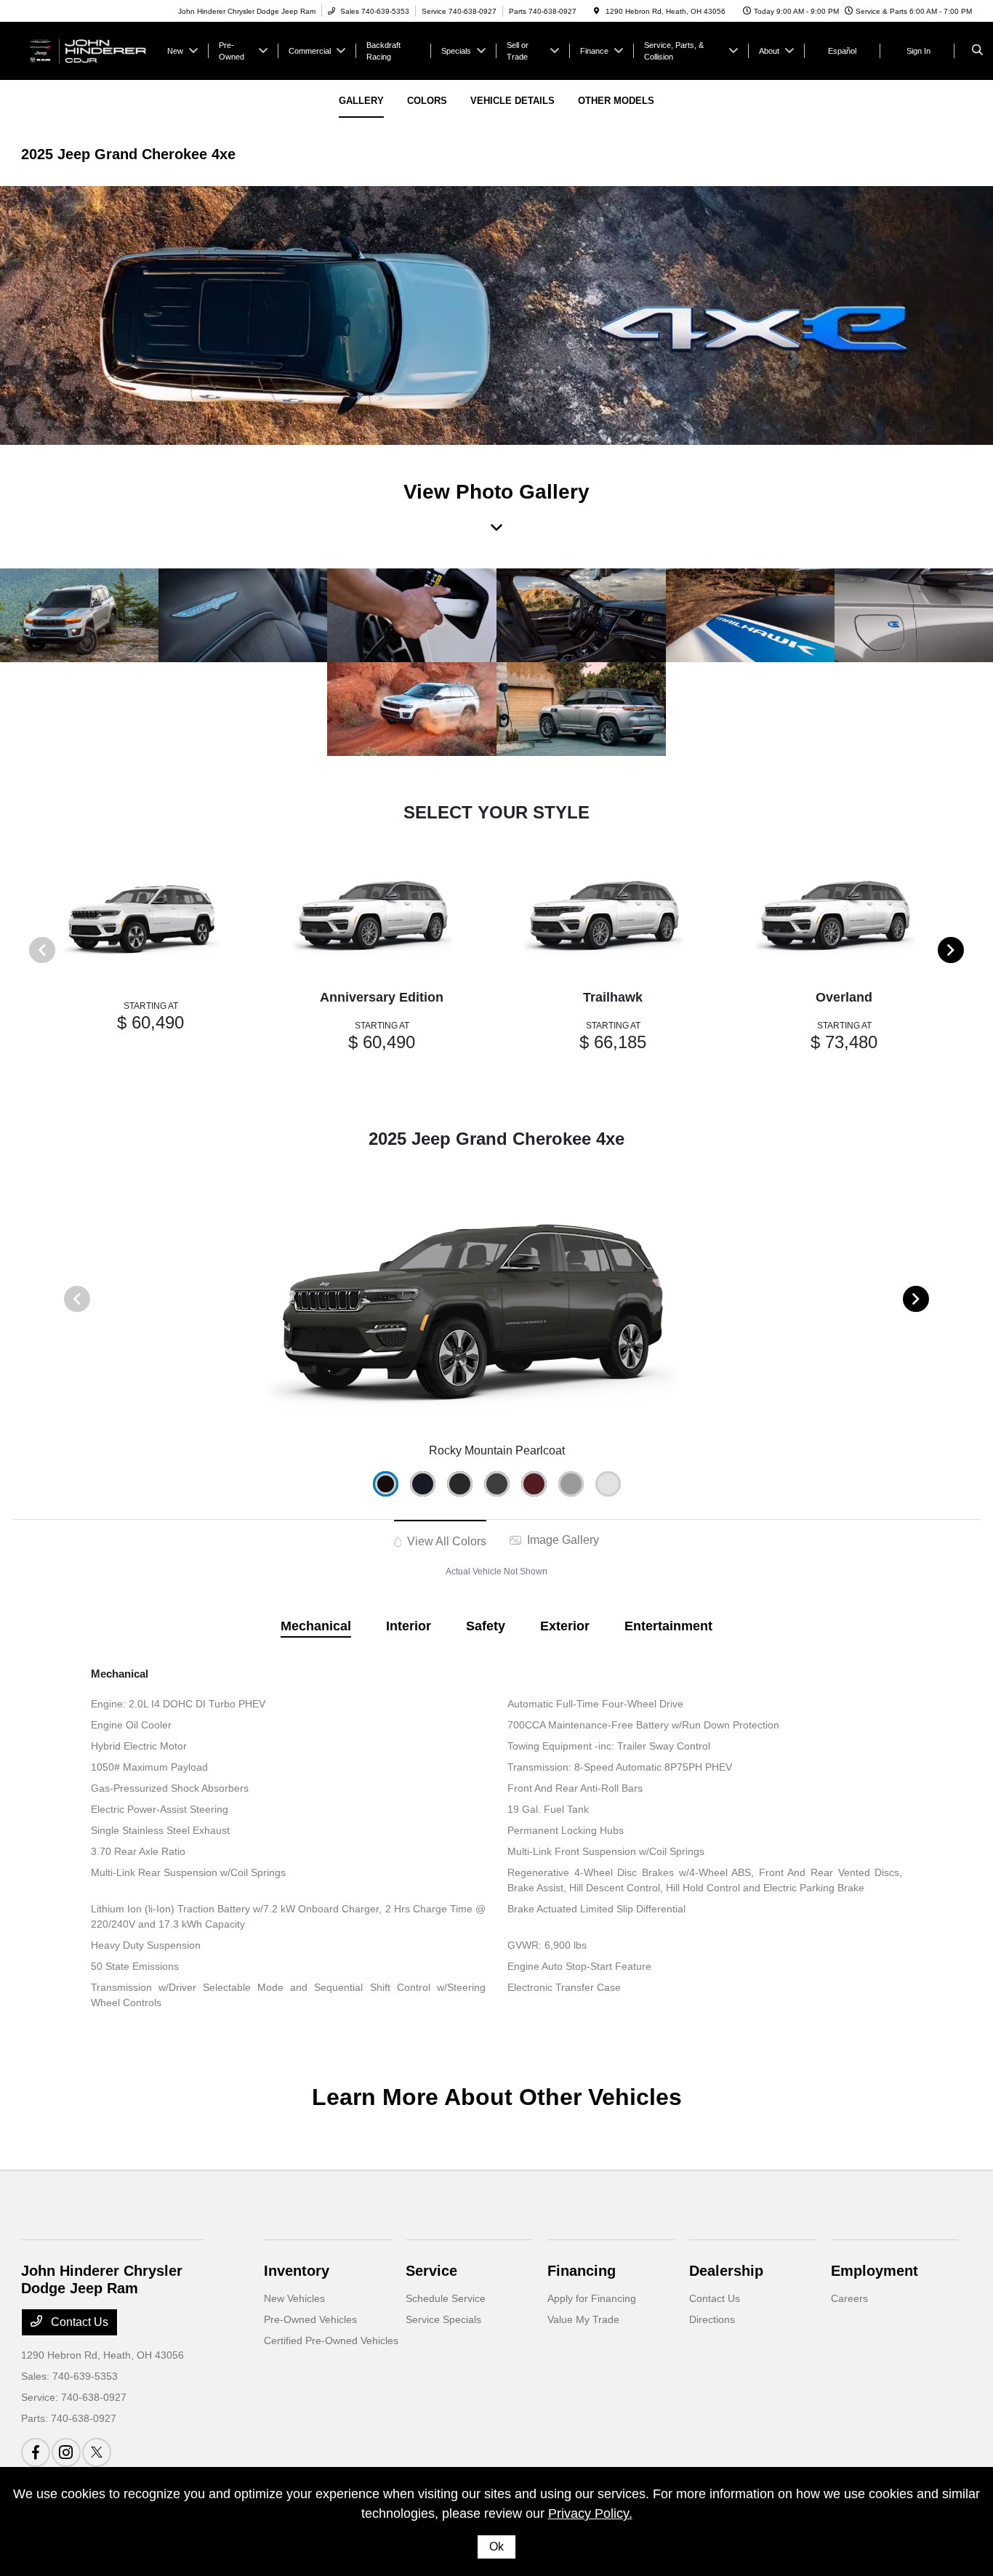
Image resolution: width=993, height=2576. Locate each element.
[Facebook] (36, 2452)
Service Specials (443, 2319)
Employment (875, 2271)
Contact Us (78, 2322)
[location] (597, 11)
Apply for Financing (592, 2298)
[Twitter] (97, 2452)
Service (431, 2271)
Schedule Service (446, 2298)
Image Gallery (562, 1540)
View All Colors (445, 1541)
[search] (977, 51)
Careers (849, 2298)
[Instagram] (66, 2452)
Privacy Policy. (590, 2513)
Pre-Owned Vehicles (310, 2319)
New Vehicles (294, 2298)
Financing (582, 2271)
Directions (712, 2319)
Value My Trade (583, 2319)
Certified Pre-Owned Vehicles (331, 2340)
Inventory (297, 2271)
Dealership (726, 2271)
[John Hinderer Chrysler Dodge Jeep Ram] (87, 50)
